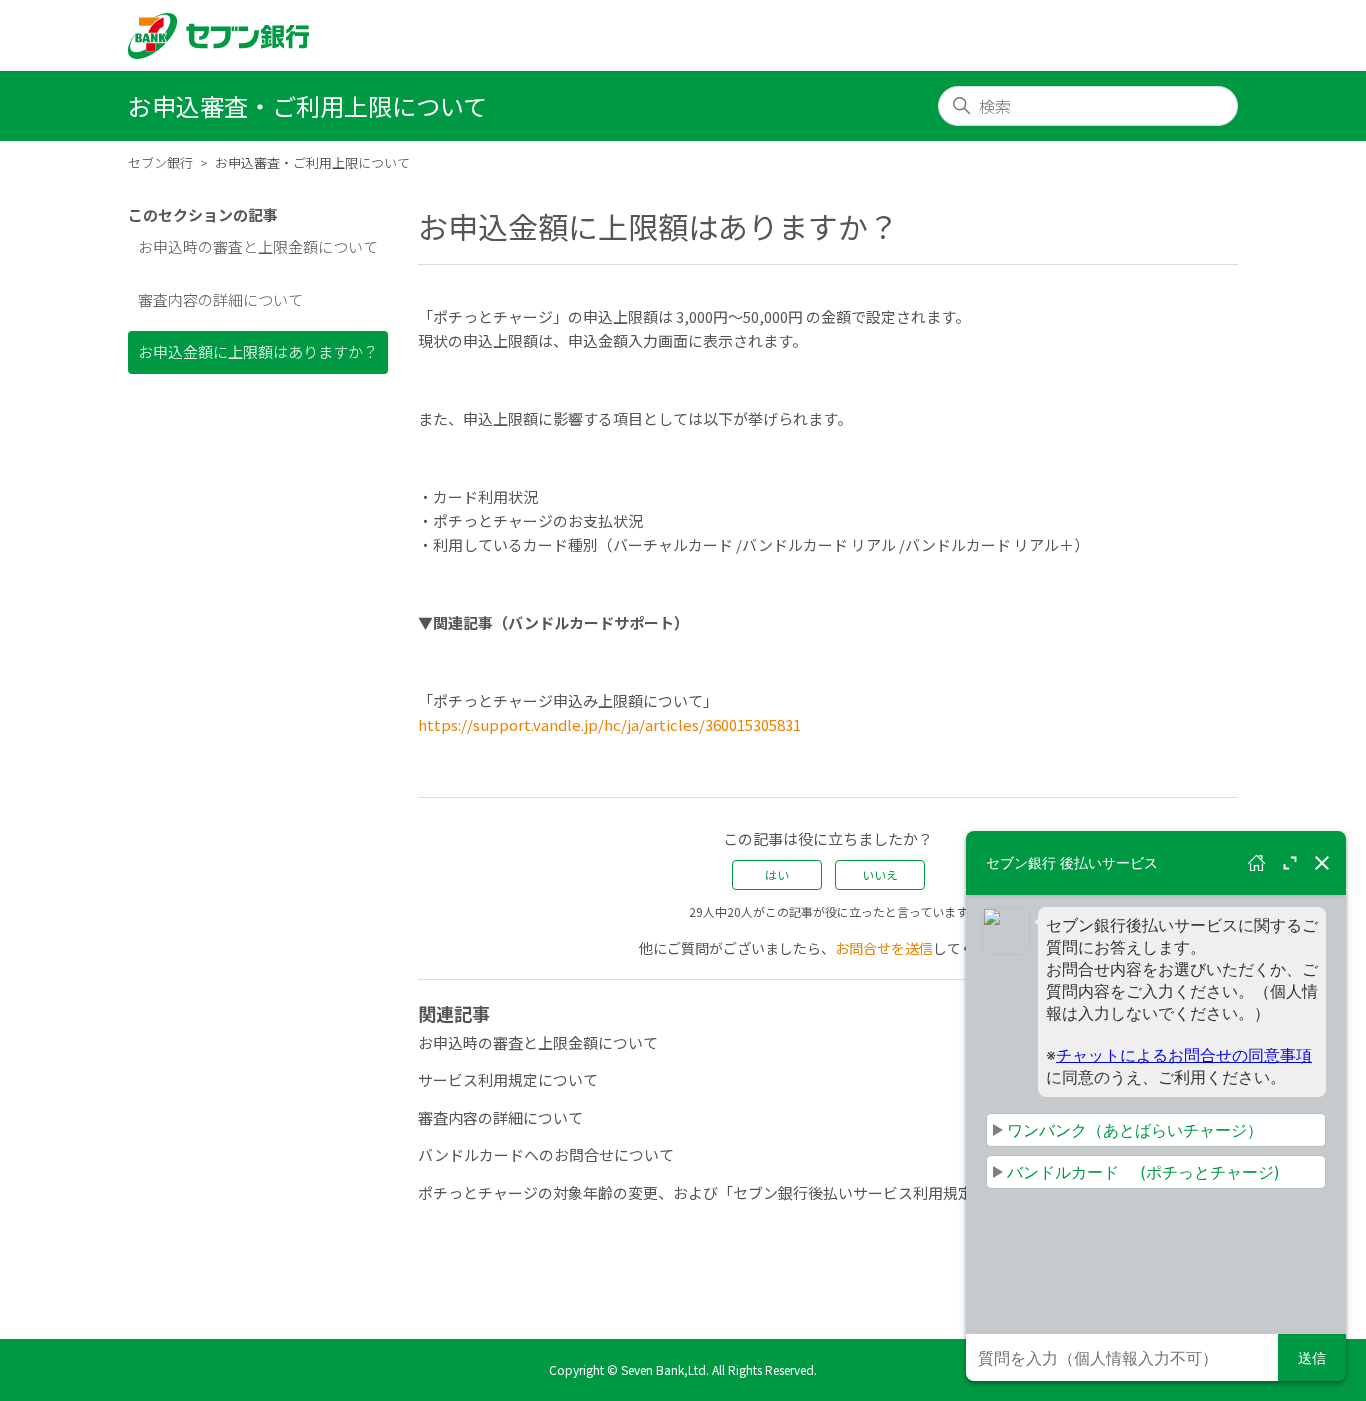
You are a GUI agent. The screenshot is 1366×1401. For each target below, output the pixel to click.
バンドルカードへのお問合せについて (546, 1154)
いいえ (880, 874)
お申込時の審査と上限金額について (258, 246)
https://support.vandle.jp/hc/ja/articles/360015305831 (609, 724)
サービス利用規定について (508, 1079)
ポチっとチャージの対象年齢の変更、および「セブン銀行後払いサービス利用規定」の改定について (755, 1192)
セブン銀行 (160, 162)
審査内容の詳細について (220, 299)
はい (777, 874)
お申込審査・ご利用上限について (312, 162)
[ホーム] (218, 36)
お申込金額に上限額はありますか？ (258, 351)
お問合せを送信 (884, 948)
